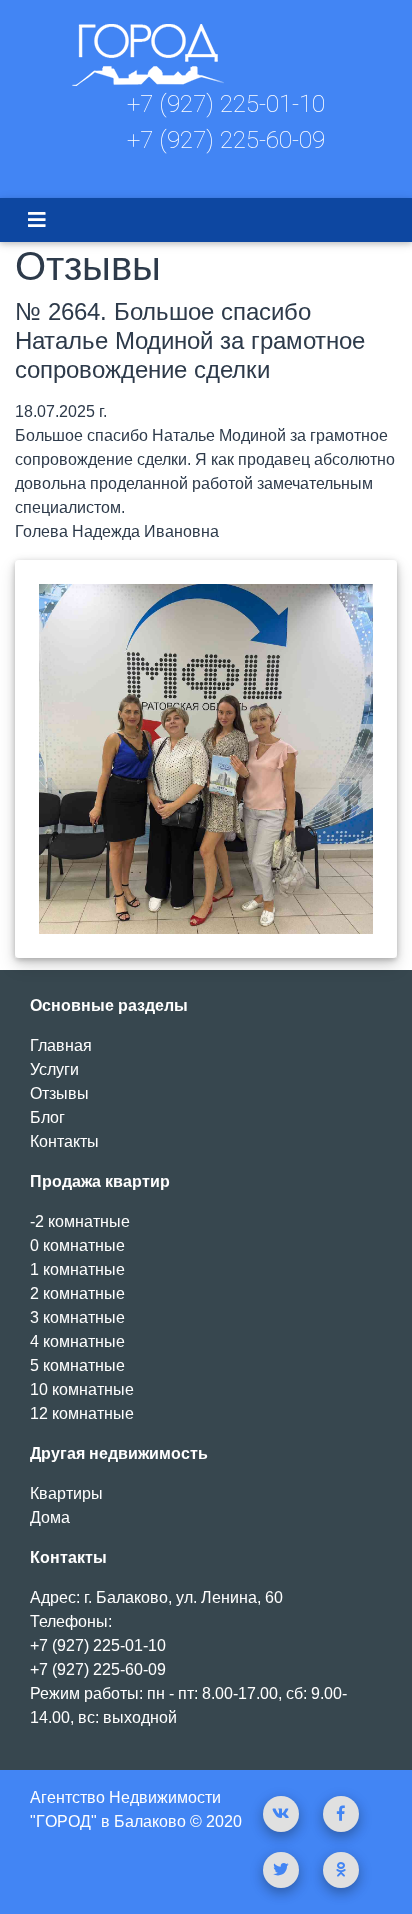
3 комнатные (77, 1317)
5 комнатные (77, 1365)
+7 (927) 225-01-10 (226, 104)
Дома (50, 1517)
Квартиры (66, 1493)
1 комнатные (77, 1269)
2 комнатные (77, 1293)
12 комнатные (82, 1413)
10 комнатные (82, 1389)
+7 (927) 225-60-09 (226, 140)
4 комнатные (77, 1341)
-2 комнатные (80, 1221)
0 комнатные (77, 1245)
